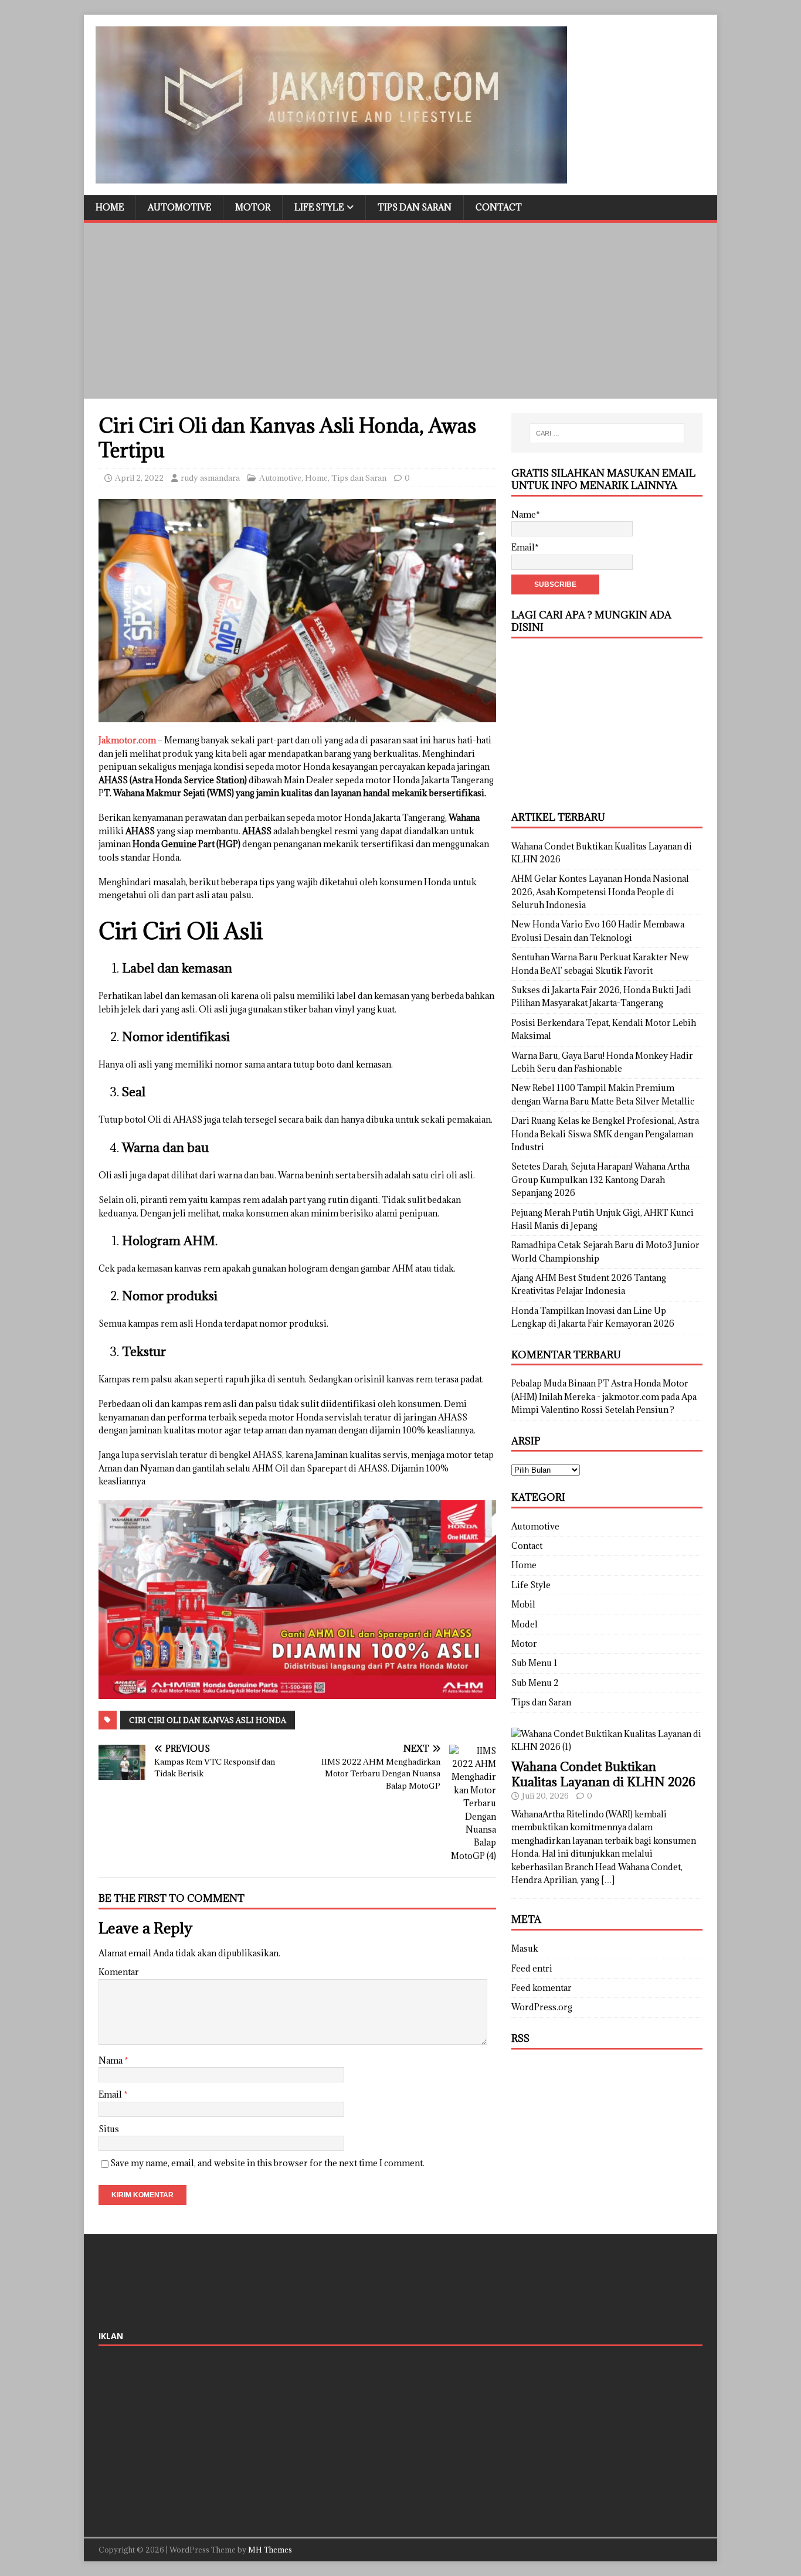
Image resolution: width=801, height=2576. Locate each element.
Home (110, 207)
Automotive (179, 207)
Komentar (119, 1972)
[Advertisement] (400, 311)
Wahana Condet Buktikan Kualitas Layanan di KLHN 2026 (603, 1774)
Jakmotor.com (127, 740)
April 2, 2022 (139, 478)
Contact (499, 207)
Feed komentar (542, 1988)
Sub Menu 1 (534, 1663)
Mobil (523, 1604)
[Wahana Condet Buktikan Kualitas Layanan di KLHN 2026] (607, 1747)
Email (111, 2094)
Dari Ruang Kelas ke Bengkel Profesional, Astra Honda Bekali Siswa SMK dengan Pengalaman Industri (605, 1134)
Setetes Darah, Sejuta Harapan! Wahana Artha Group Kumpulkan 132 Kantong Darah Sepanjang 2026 (600, 1180)
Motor (253, 207)
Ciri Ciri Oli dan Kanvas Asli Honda (208, 1720)
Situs (109, 2129)
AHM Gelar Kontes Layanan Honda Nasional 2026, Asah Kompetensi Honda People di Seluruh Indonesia (600, 892)
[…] (608, 1880)
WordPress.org (542, 2007)
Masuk (525, 1948)
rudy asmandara (210, 478)
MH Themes (270, 2550)
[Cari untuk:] (607, 433)
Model (525, 1624)
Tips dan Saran (415, 207)
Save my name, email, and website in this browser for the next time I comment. (267, 2163)
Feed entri (532, 1968)
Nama (111, 2060)
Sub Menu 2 (535, 1683)
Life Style (319, 207)
